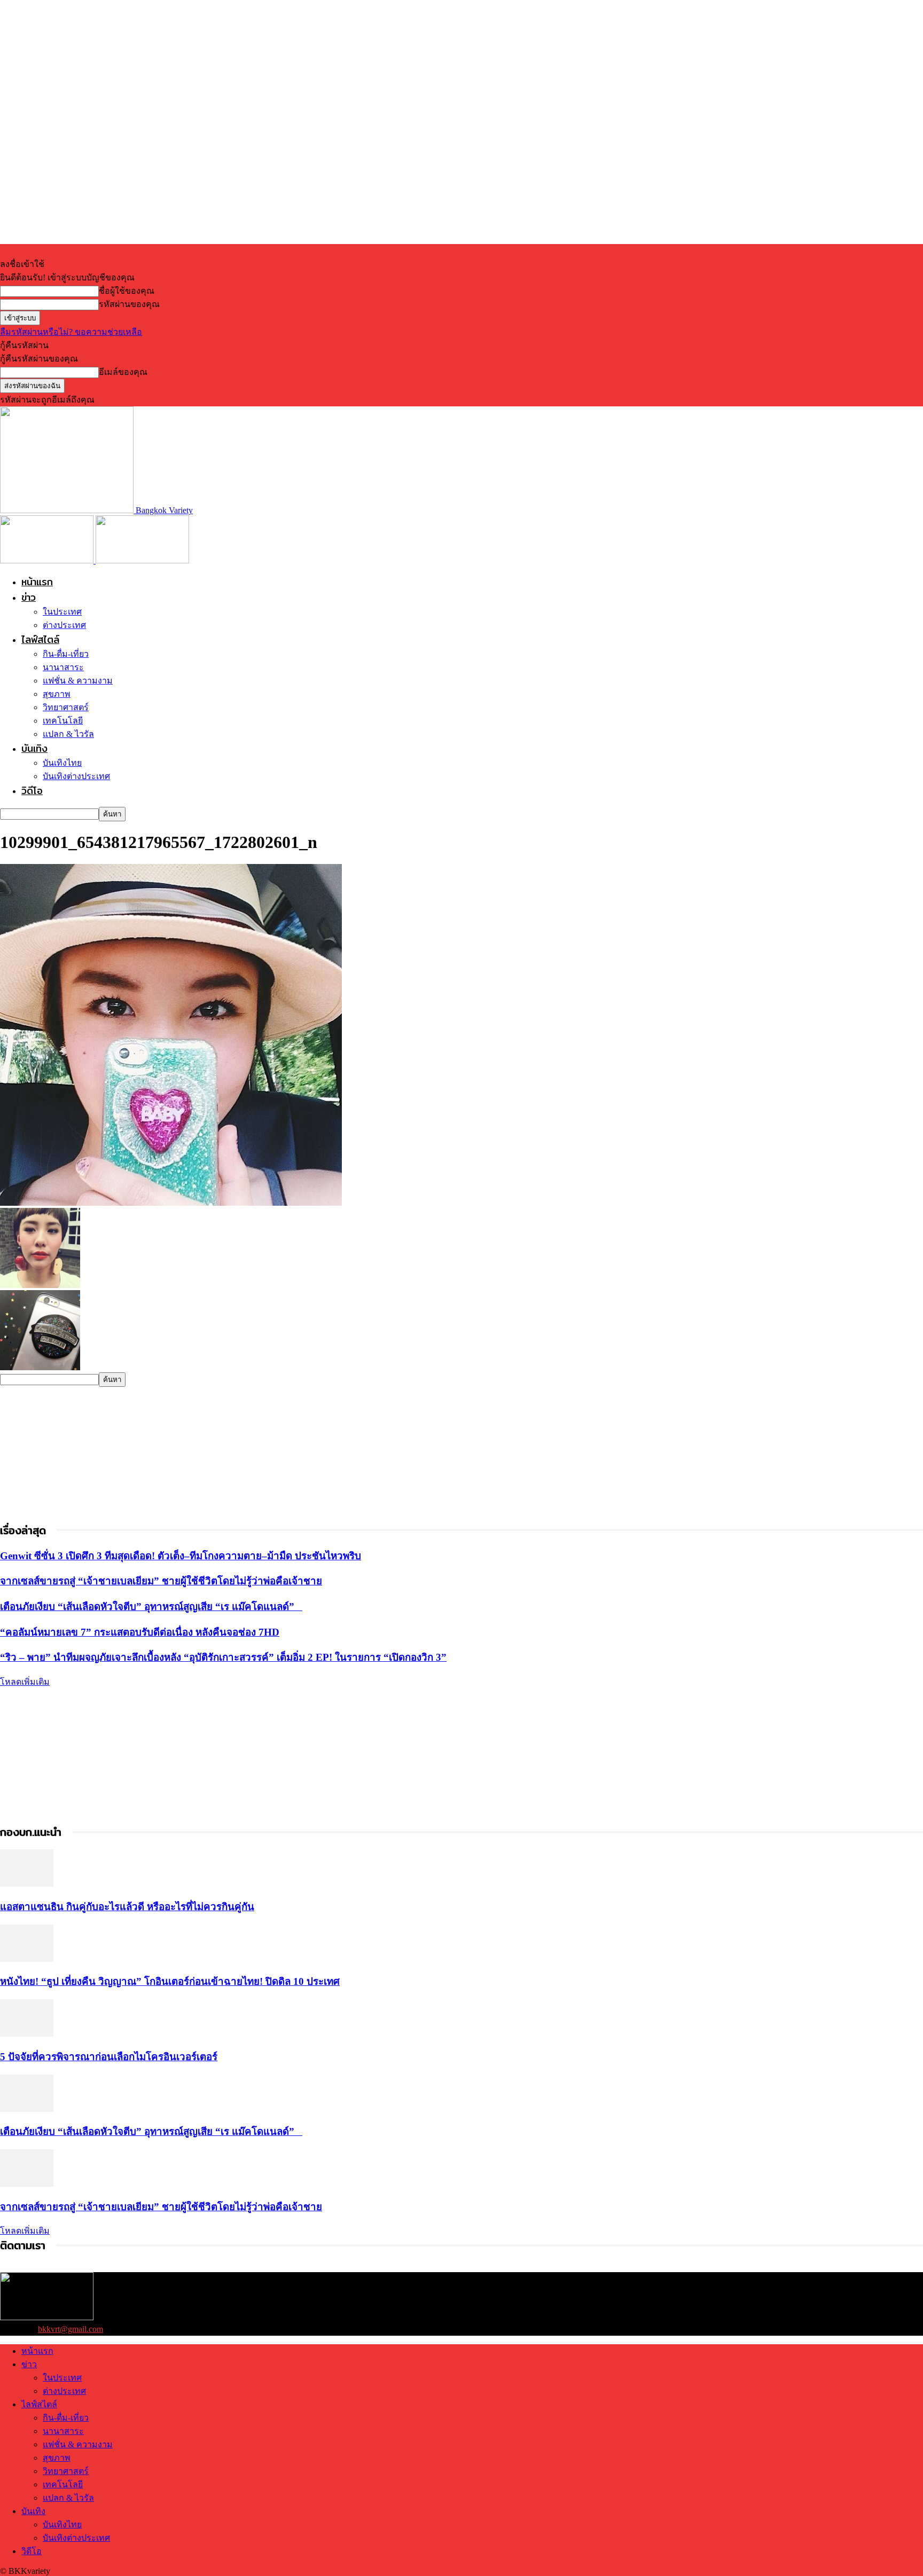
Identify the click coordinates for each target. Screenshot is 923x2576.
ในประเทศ (62, 612)
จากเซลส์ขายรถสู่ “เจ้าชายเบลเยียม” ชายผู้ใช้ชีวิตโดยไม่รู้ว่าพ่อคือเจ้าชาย (161, 1581)
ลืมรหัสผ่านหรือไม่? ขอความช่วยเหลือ (71, 332)
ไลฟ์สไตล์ (40, 639)
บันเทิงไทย (62, 763)
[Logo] (48, 560)
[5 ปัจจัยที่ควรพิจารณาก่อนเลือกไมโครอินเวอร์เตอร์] (27, 2034)
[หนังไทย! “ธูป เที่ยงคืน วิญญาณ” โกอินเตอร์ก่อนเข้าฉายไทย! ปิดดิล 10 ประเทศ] (27, 1959)
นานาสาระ (63, 667)
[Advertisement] (80, 1454)
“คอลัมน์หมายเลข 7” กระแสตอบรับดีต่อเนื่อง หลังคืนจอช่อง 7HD (140, 1632)
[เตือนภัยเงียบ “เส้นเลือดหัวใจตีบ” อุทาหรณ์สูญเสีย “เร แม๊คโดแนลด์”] (27, 2109)
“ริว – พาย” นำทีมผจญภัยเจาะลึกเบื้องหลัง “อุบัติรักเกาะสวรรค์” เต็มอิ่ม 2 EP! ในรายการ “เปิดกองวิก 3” (223, 1657)
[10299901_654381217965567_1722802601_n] (171, 1203)
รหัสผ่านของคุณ (129, 304)
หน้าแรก (37, 582)
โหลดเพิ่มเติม (25, 1682)
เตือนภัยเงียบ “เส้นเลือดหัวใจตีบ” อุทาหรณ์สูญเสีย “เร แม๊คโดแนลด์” (151, 1607)
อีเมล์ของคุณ (123, 372)
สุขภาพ (57, 694)
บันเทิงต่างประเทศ (76, 776)
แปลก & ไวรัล (68, 734)
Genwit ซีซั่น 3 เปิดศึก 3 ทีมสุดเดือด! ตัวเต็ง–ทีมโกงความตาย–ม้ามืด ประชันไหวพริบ (181, 1556)
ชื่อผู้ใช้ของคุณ (127, 291)
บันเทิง (34, 748)
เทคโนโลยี (63, 721)
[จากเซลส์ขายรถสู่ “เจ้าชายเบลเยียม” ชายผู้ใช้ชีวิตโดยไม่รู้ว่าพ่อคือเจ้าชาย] (27, 2184)
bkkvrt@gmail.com (71, 2329)
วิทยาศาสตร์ (66, 707)
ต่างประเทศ (64, 625)
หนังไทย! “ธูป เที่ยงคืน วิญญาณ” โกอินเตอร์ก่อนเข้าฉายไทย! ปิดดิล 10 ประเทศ (170, 1981)
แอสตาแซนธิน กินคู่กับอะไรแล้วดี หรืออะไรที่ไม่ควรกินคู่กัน (127, 1907)
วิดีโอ (32, 791)
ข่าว (29, 597)
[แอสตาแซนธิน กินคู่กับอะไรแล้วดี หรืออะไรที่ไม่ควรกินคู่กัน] (27, 1884)
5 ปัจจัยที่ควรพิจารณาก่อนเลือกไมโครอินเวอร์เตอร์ (109, 2057)
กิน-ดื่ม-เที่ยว (66, 654)
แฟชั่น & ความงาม (78, 681)
